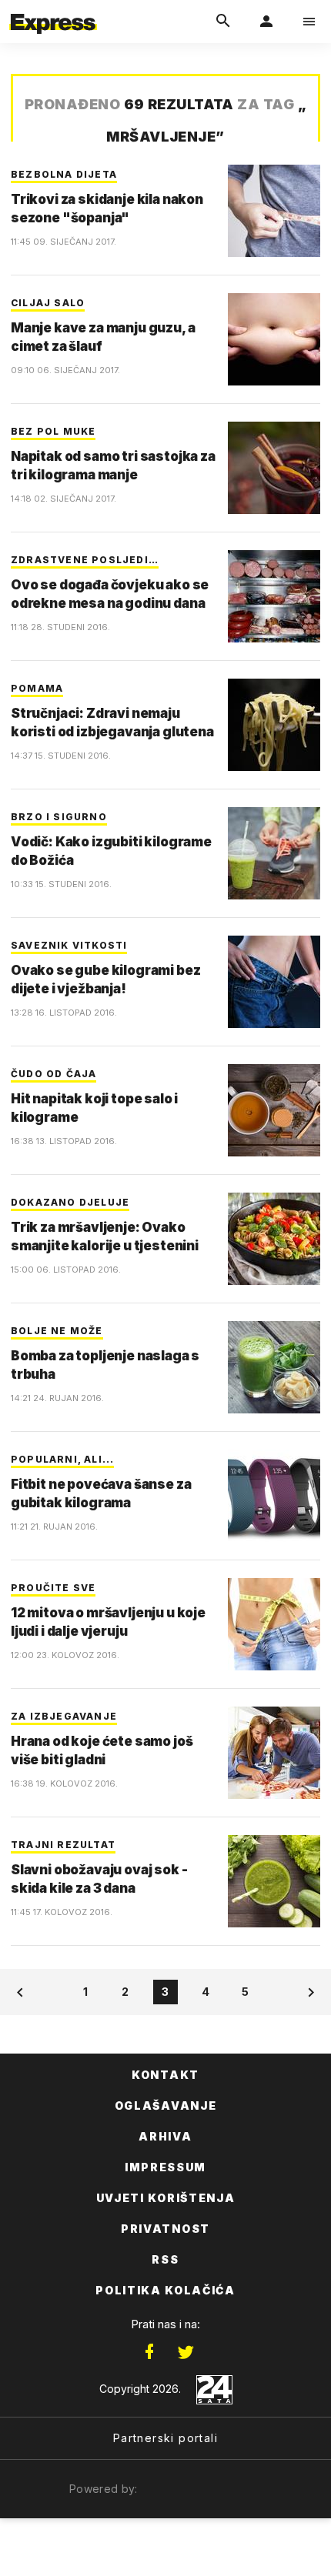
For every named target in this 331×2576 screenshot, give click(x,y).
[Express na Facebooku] (149, 2352)
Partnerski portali (165, 2438)
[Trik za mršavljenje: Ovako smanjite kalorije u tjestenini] (274, 1239)
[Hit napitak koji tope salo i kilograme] (274, 1110)
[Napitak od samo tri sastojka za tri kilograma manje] (274, 468)
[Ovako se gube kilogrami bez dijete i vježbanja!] (274, 982)
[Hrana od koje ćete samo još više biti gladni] (274, 1753)
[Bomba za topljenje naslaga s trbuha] (274, 1367)
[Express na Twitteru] (186, 2352)
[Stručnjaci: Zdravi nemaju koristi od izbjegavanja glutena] (274, 725)
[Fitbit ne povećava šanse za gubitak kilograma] (274, 1496)
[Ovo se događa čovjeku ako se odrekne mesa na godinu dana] (274, 596)
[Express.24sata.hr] (53, 10)
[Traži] (223, 22)
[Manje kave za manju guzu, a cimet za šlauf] (274, 339)
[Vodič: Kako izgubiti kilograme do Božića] (274, 853)
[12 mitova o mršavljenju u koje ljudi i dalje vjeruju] (274, 1624)
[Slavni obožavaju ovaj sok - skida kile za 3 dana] (274, 1881)
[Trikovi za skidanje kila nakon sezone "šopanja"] (274, 211)
